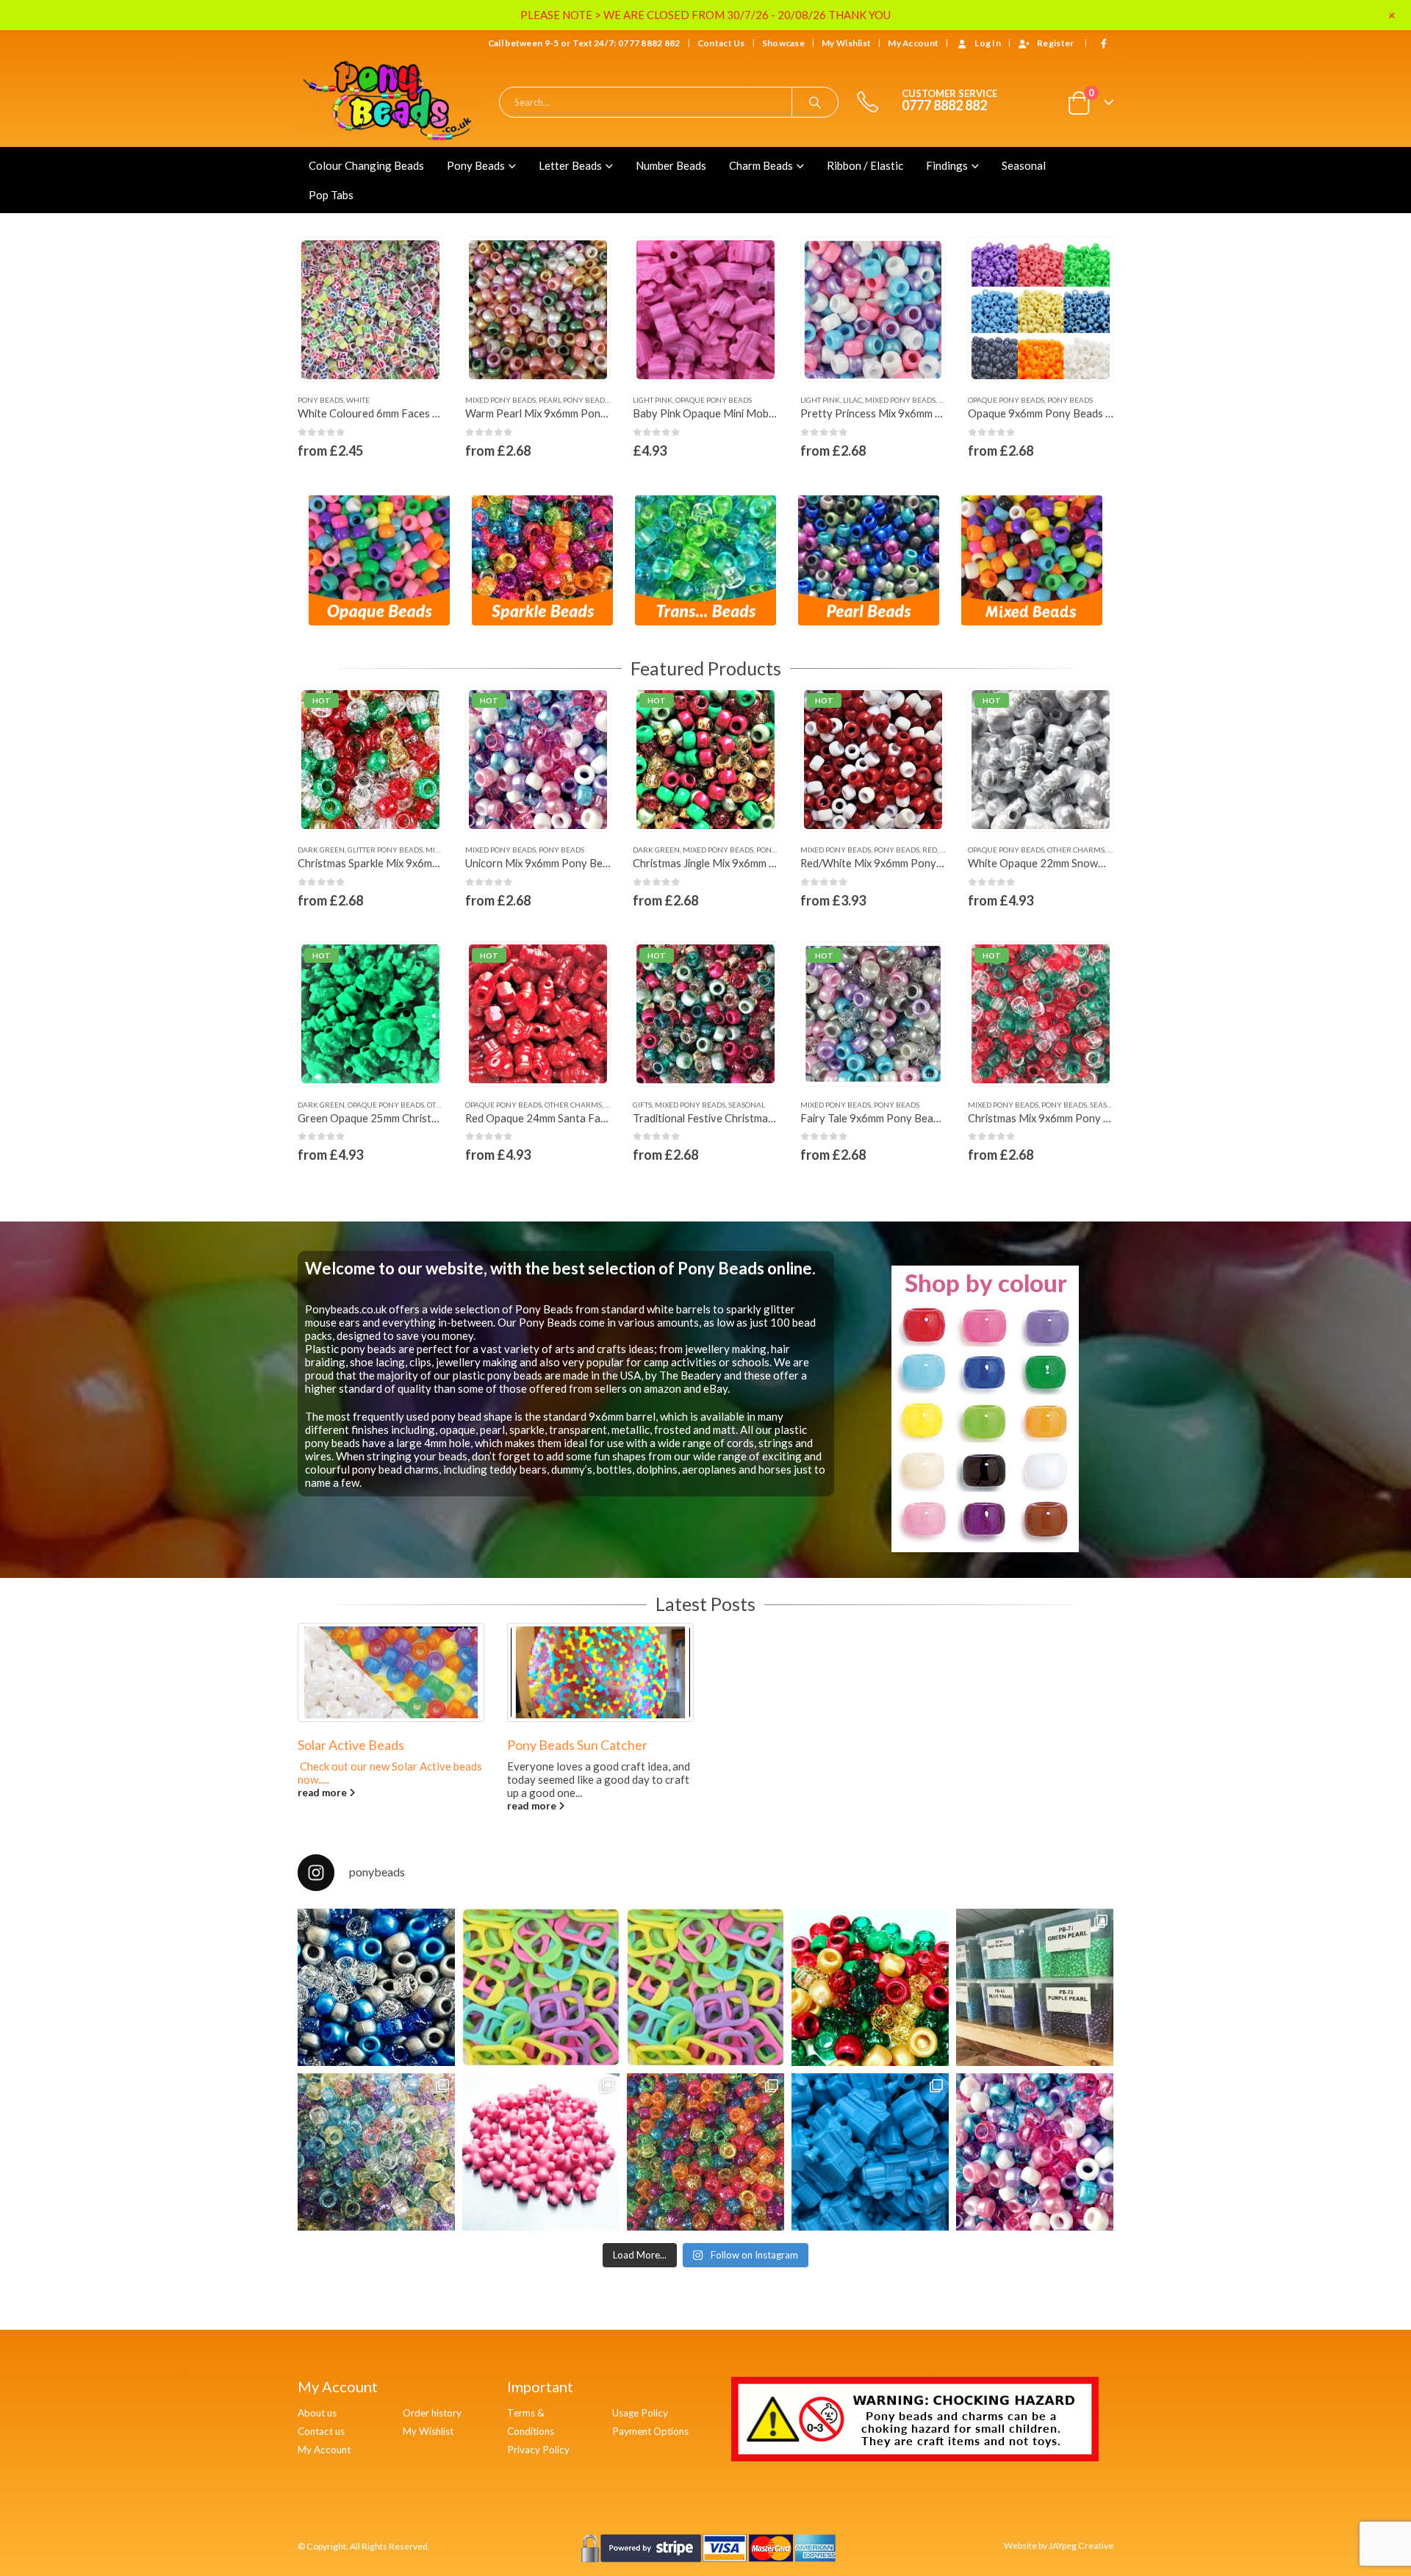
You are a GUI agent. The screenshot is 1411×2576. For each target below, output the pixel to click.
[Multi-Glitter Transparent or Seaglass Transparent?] (376, 2152)
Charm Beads (761, 165)
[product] (371, 310)
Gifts (642, 1105)
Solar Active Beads (649, 1745)
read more (412, 1806)
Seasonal (1024, 165)
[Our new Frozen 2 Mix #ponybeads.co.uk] (376, 1987)
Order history (432, 2413)
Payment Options (650, 2431)
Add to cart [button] (586, 262)
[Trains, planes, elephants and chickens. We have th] (870, 2152)
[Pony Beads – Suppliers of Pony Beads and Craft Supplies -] (389, 102)
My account (913, 43)
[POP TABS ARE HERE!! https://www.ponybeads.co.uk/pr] (705, 1987)
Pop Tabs (331, 195)
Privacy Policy (538, 2450)
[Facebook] (1104, 43)
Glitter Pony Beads (385, 850)
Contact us (321, 2431)
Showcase (783, 43)
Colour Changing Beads (366, 165)
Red (930, 850)
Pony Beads (476, 165)
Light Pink (485, 400)
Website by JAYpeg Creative (1059, 2545)
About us (317, 2413)
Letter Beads (570, 165)
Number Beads (671, 165)
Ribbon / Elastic (865, 165)
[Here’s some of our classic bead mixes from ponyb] (705, 2152)
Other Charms (1076, 850)
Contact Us (721, 43)
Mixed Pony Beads (333, 400)
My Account (324, 2450)
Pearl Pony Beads (406, 400)
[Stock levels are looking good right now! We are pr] (1035, 1987)
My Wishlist (846, 43)
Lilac (685, 400)
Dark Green (321, 850)
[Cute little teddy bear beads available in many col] (541, 2152)
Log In (988, 43)
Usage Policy (640, 2413)
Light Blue (1044, 400)
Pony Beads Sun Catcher (457, 1745)
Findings (947, 165)
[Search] (815, 102)
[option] (379, 561)
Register (1055, 43)
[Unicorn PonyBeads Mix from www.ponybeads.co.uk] (1035, 2152)
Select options (418, 262)
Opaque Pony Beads (546, 400)
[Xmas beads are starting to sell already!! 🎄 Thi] (870, 1987)
